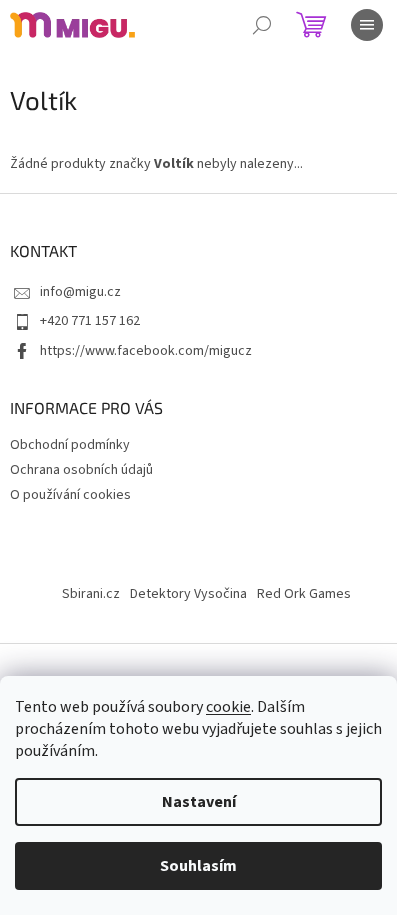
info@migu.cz (80, 292)
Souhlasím (198, 866)
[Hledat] (262, 25)
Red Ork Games (304, 594)
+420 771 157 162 (90, 321)
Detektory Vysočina (188, 594)
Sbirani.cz (91, 594)
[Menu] (367, 25)
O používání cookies (70, 495)
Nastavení (199, 802)
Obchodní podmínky (70, 445)
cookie (228, 707)
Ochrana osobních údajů (81, 470)
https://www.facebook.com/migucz (146, 351)
